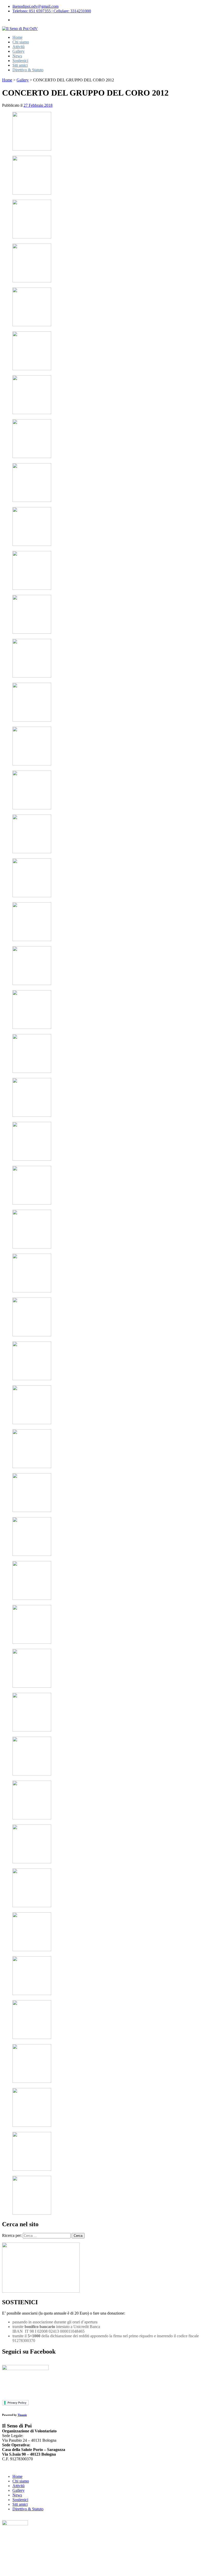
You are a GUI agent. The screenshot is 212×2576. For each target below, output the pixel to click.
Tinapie (22, 2415)
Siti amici (20, 65)
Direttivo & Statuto (28, 70)
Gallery (18, 51)
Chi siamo (21, 42)
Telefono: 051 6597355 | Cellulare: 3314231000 (52, 11)
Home (17, 37)
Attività (18, 47)
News (17, 56)
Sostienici (20, 61)
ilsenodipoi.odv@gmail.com (35, 6)
